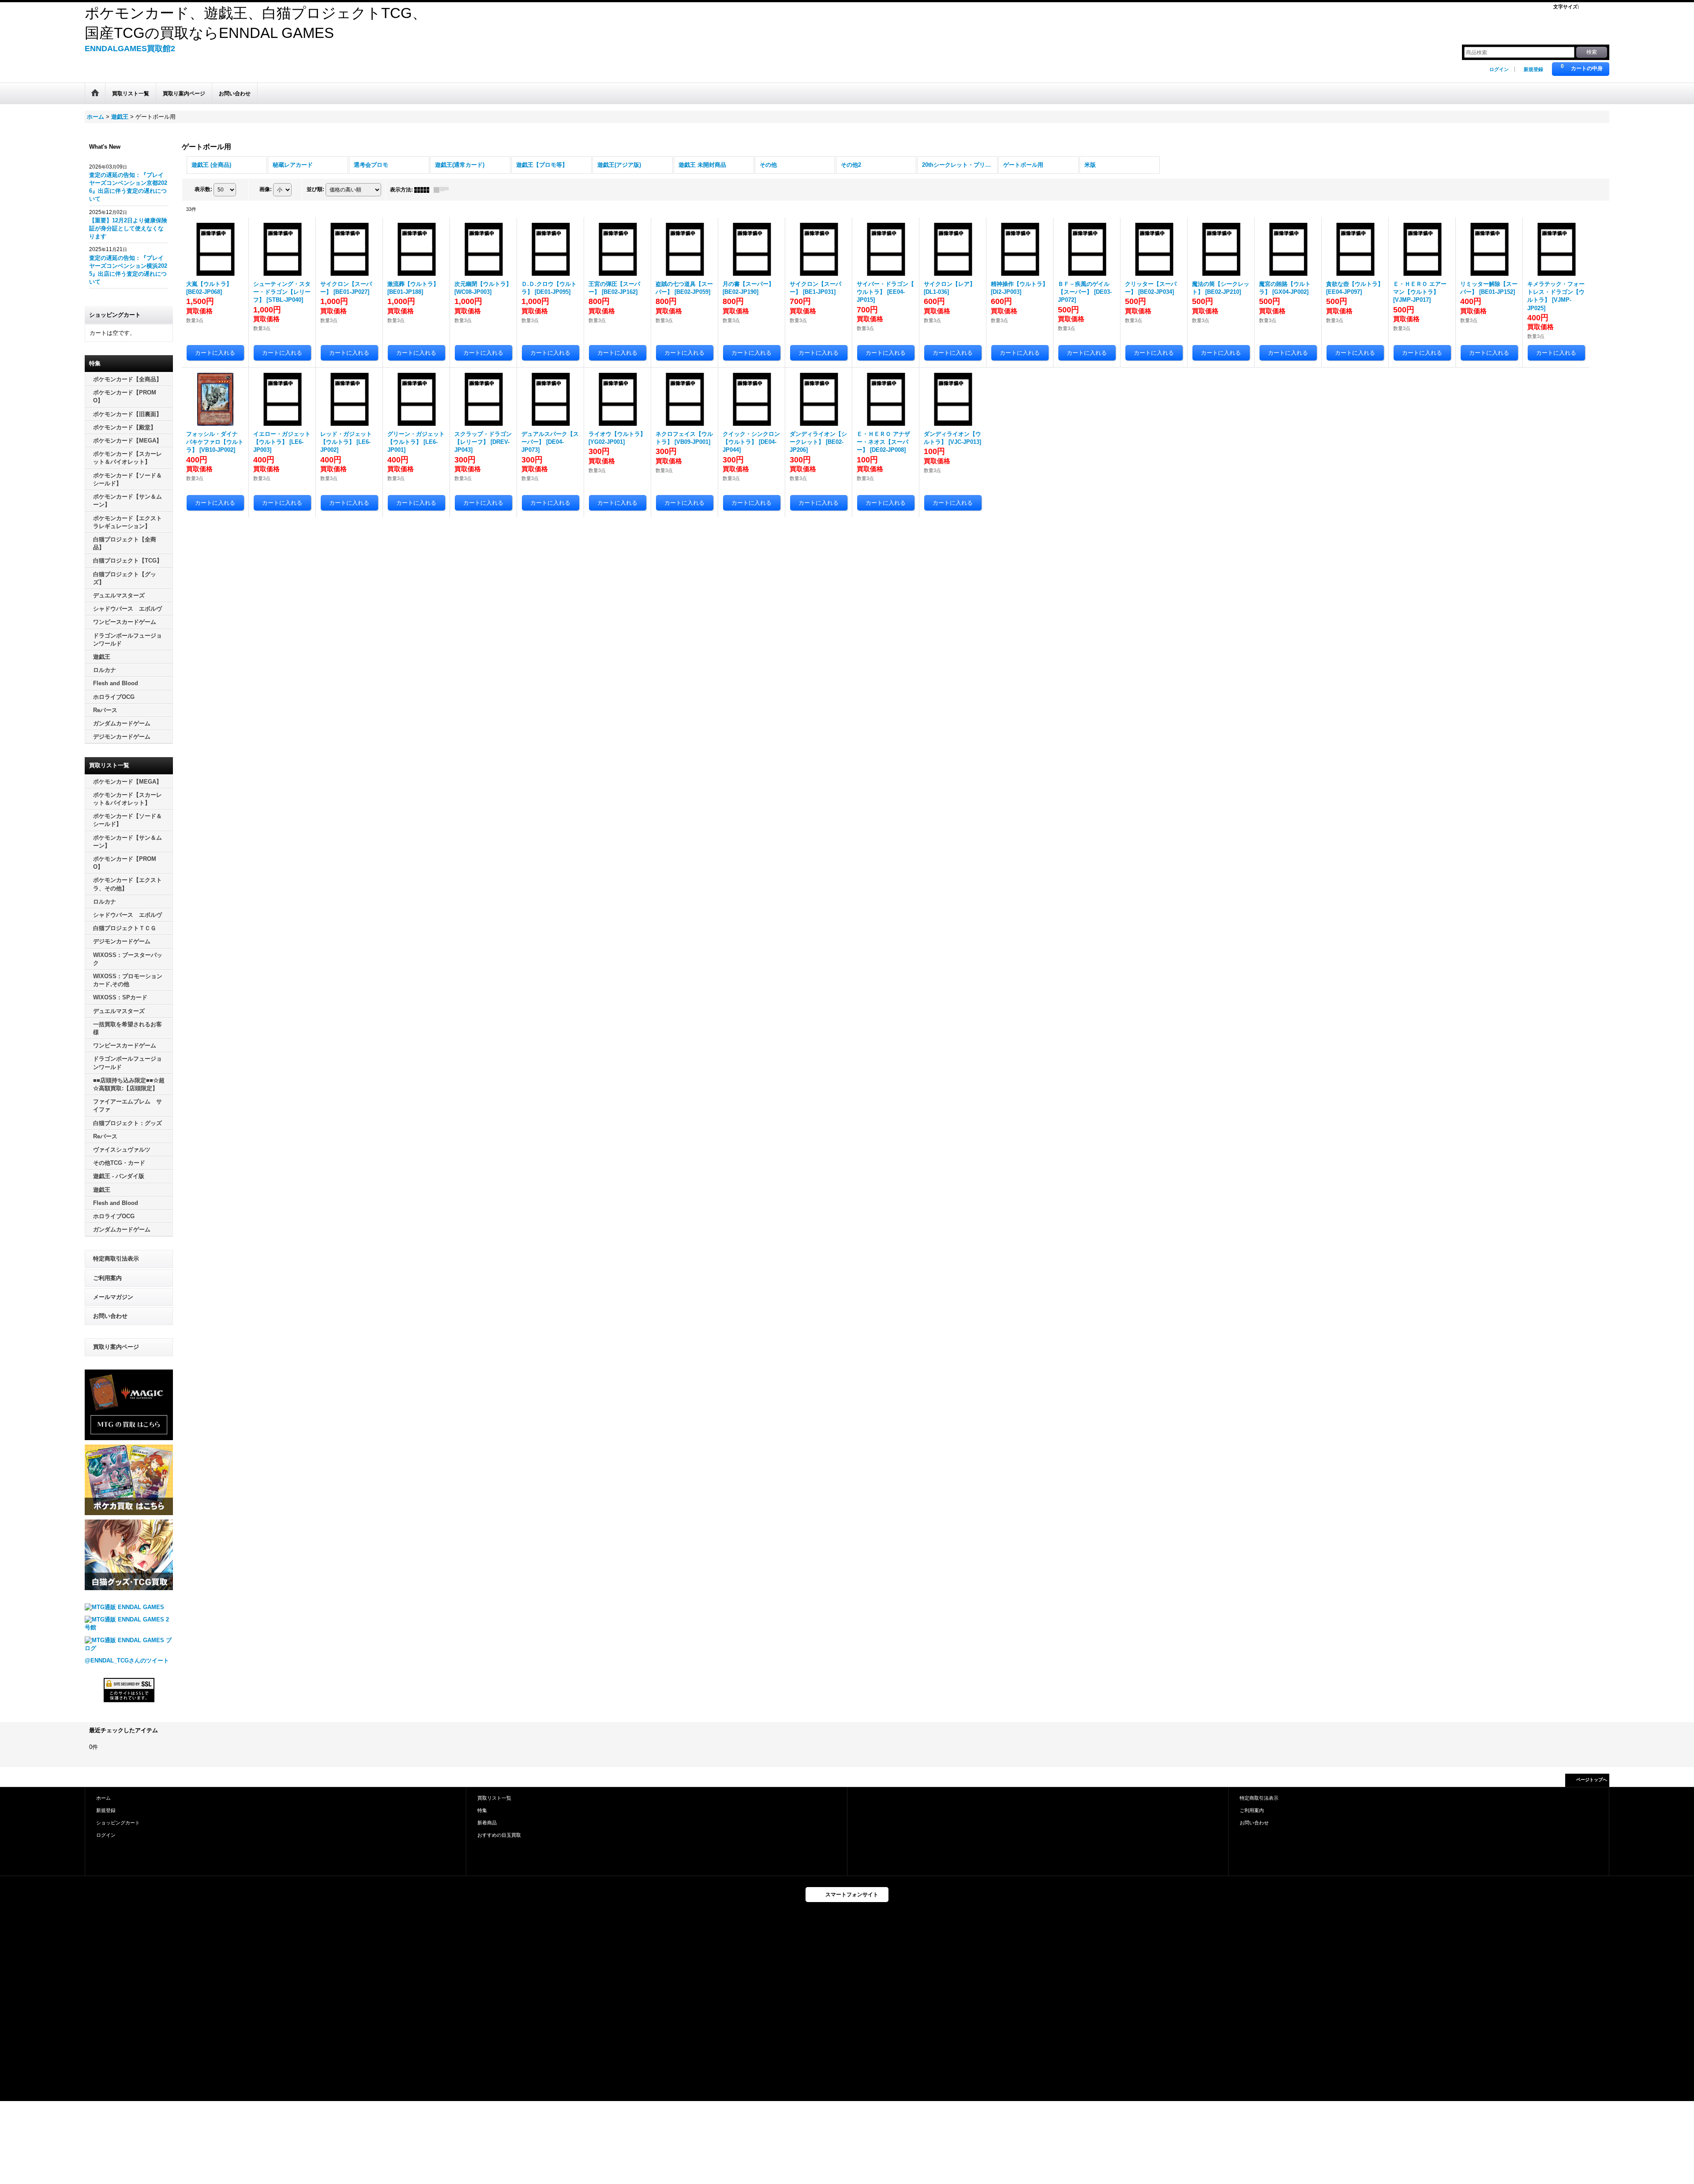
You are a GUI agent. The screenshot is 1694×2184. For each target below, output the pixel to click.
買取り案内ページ (116, 1347)
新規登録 (1533, 69)
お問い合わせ (110, 1316)
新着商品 (487, 1823)
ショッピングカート (118, 1823)
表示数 (203, 189)
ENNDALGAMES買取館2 (130, 49)
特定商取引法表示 (116, 1259)
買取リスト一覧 (494, 1798)
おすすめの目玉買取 (499, 1835)
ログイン (1499, 69)
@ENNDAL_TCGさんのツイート (127, 1661)
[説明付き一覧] (443, 190)
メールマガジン (113, 1297)
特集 (482, 1810)
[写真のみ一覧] (424, 190)
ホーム (103, 1798)
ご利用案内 (107, 1278)
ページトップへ (1592, 1780)
